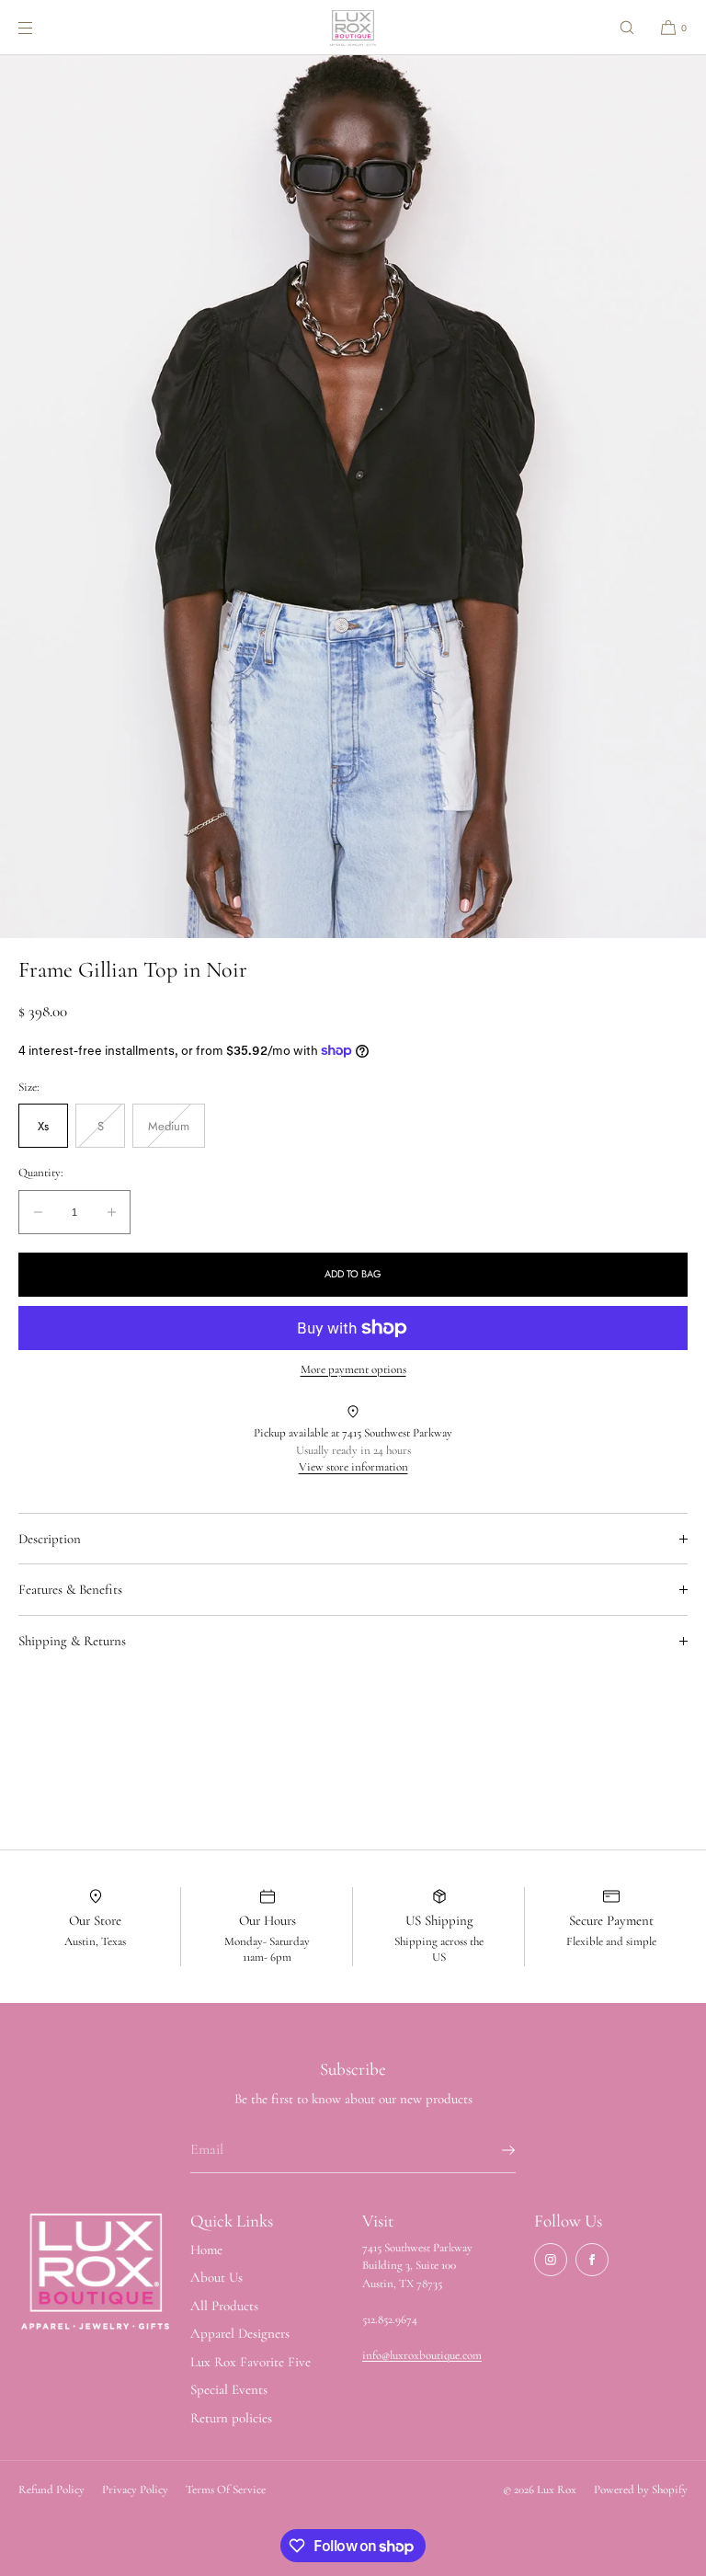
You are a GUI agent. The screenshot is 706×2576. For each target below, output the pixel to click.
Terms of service (226, 2490)
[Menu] (40, 27)
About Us (216, 2277)
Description (50, 1539)
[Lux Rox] (353, 28)
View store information (353, 1467)
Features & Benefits (70, 1589)
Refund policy (51, 2490)
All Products (224, 2306)
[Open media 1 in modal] (353, 497)
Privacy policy (135, 2490)
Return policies (231, 2418)
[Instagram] (551, 2260)
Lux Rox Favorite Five (251, 2362)
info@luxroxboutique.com (422, 2355)
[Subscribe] (493, 2150)
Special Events (229, 2389)
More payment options (353, 1369)
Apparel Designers (240, 2333)
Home (206, 2250)
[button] (627, 27)
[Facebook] (592, 2260)
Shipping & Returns (72, 1641)
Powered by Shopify (641, 2490)
